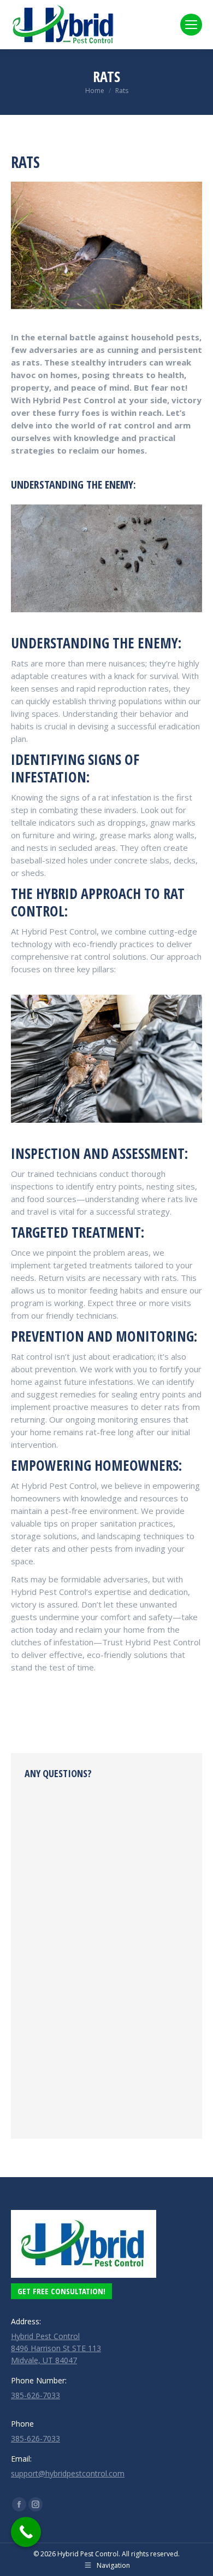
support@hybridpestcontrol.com (68, 2473)
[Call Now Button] (26, 2532)
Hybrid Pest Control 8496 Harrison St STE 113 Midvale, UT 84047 (56, 2348)
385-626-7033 (35, 2395)
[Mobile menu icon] (191, 25)
